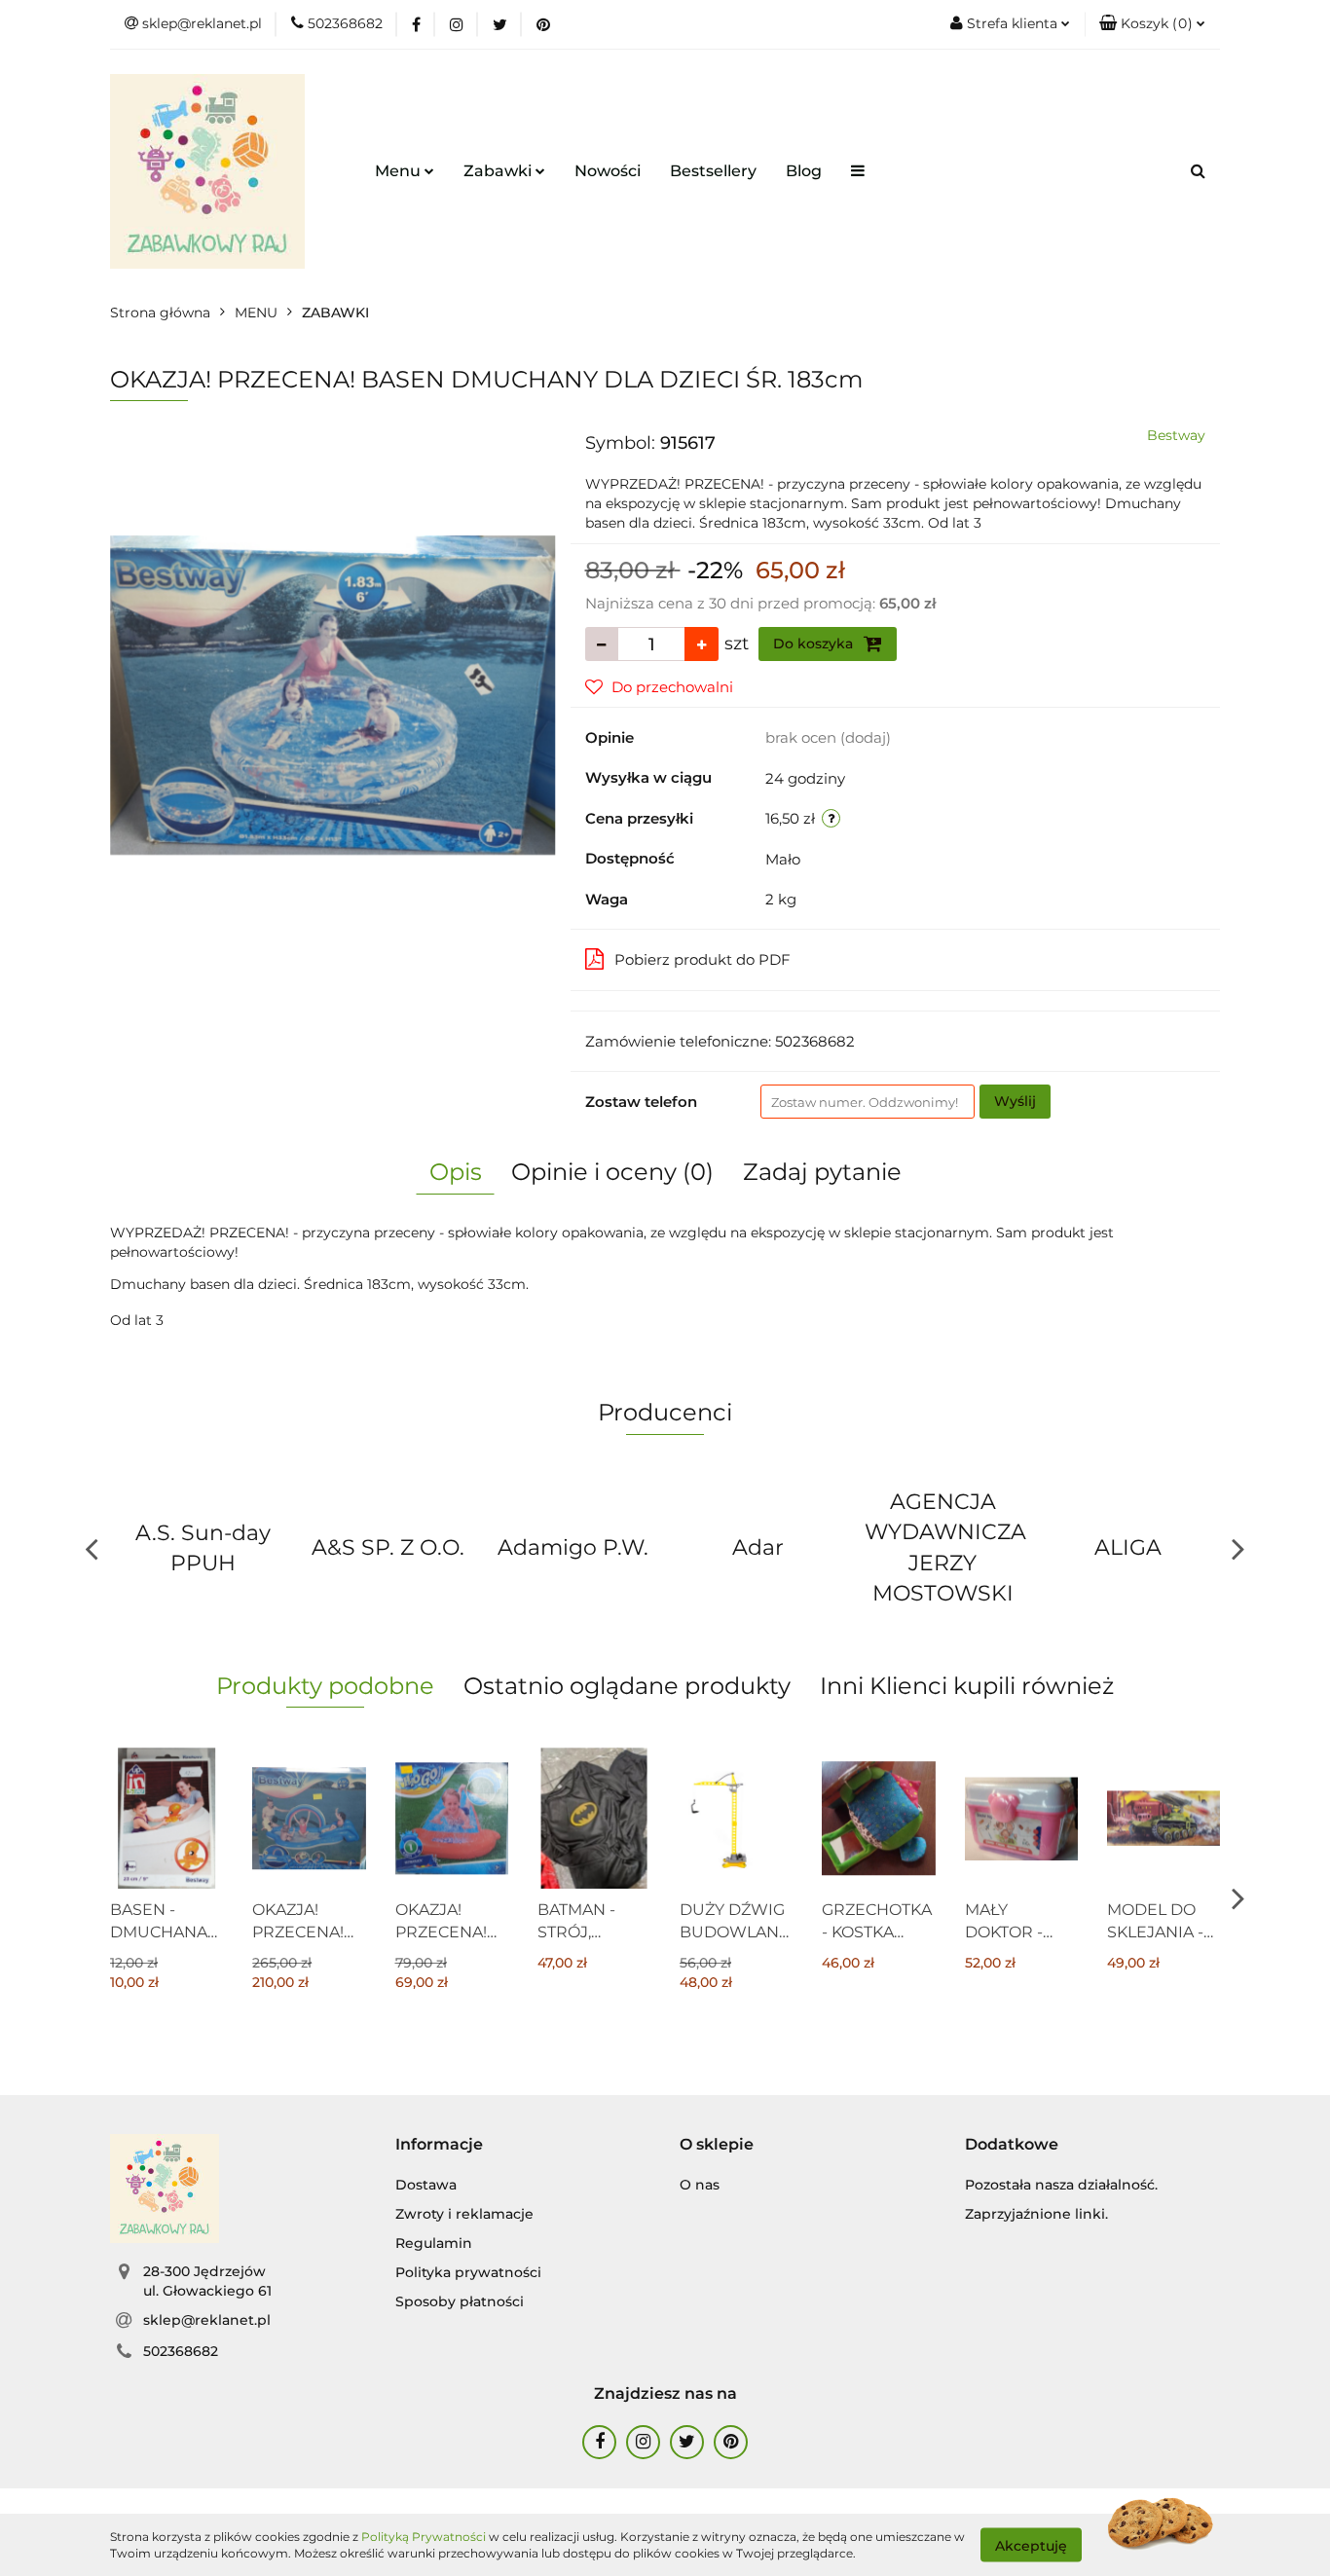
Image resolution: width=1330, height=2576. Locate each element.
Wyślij (1015, 1101)
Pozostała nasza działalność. (1061, 2185)
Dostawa (426, 2185)
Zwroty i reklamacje (464, 2214)
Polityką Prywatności (424, 2537)
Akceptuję (1031, 2545)
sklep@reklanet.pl (207, 2320)
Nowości (608, 171)
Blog (804, 171)
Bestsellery (713, 171)
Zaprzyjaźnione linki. (1036, 2214)
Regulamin (434, 2243)
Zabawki (499, 171)
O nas (700, 2185)
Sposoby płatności (460, 2301)
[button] (1152, 24)
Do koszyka (815, 644)
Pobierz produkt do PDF (702, 959)
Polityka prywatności (468, 2272)
